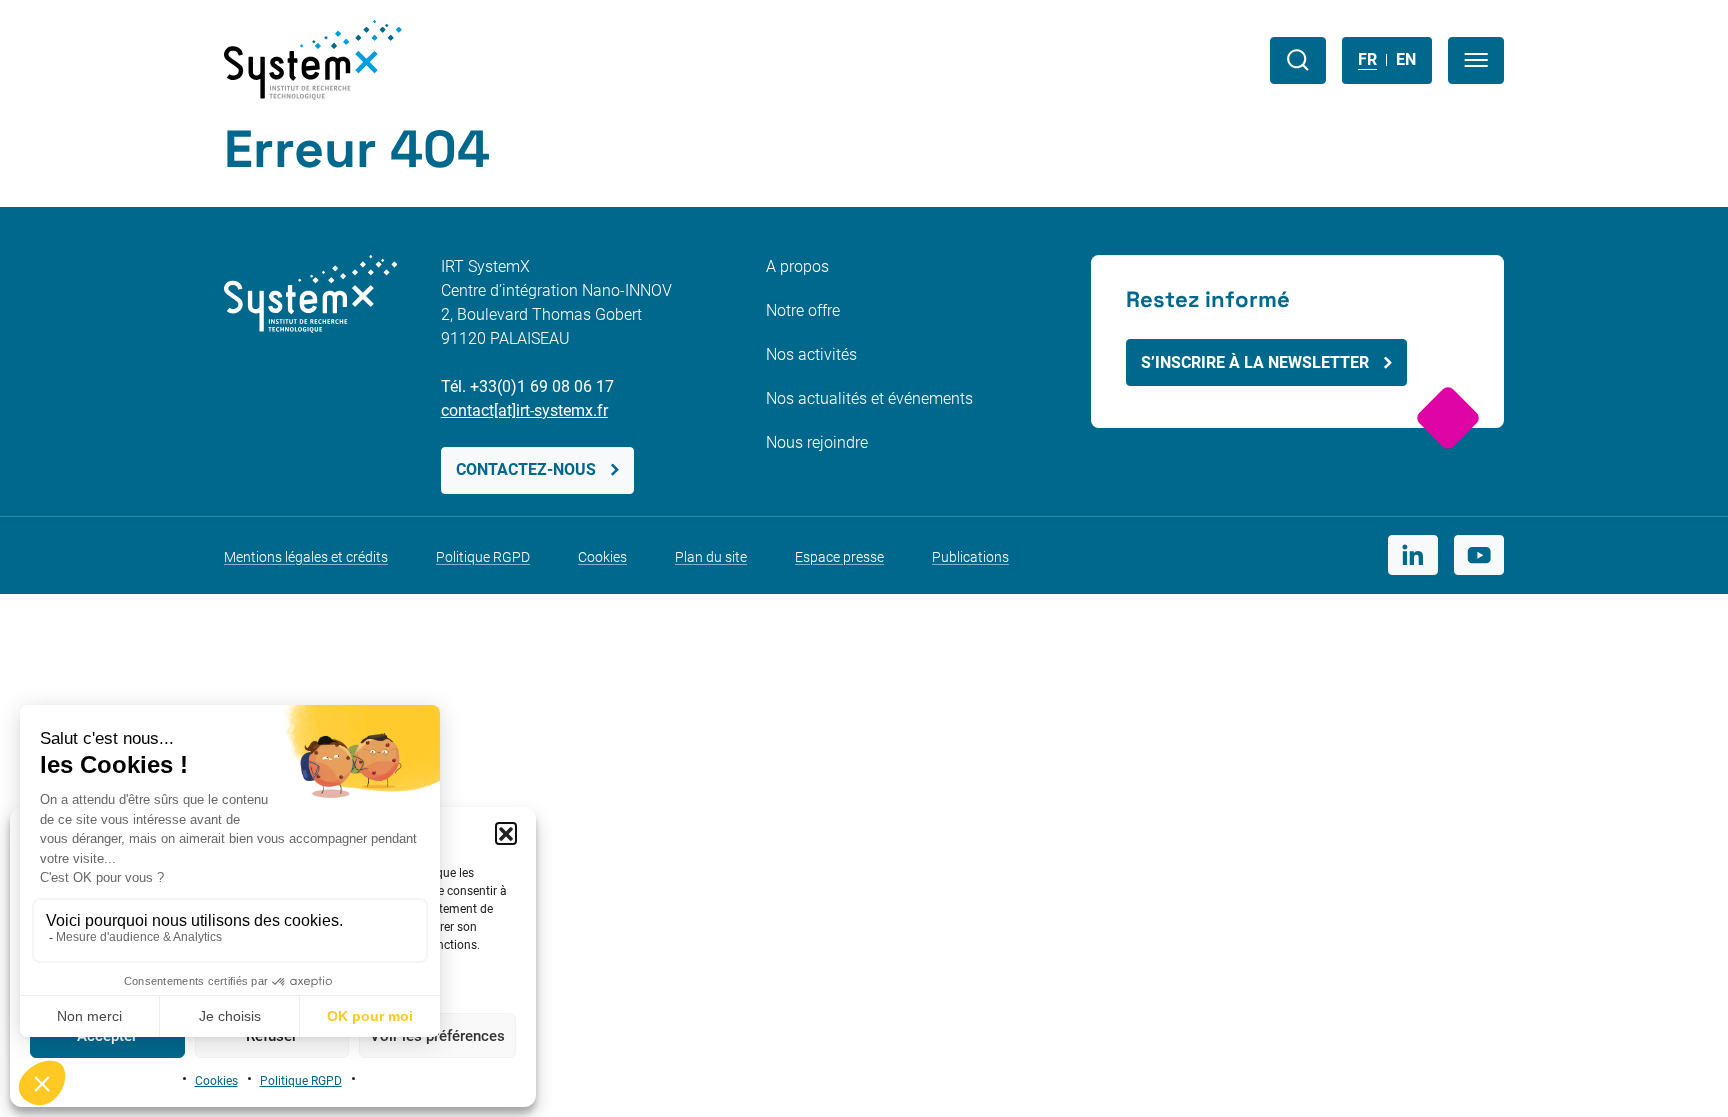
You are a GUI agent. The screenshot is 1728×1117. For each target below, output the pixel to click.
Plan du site (711, 557)
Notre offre (803, 310)
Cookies (216, 1081)
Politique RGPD (301, 1081)
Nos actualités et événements (869, 398)
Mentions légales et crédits (306, 557)
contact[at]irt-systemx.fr (524, 410)
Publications (970, 557)
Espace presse (839, 557)
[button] (506, 833)
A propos (797, 266)
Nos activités (811, 354)
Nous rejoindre (817, 442)
